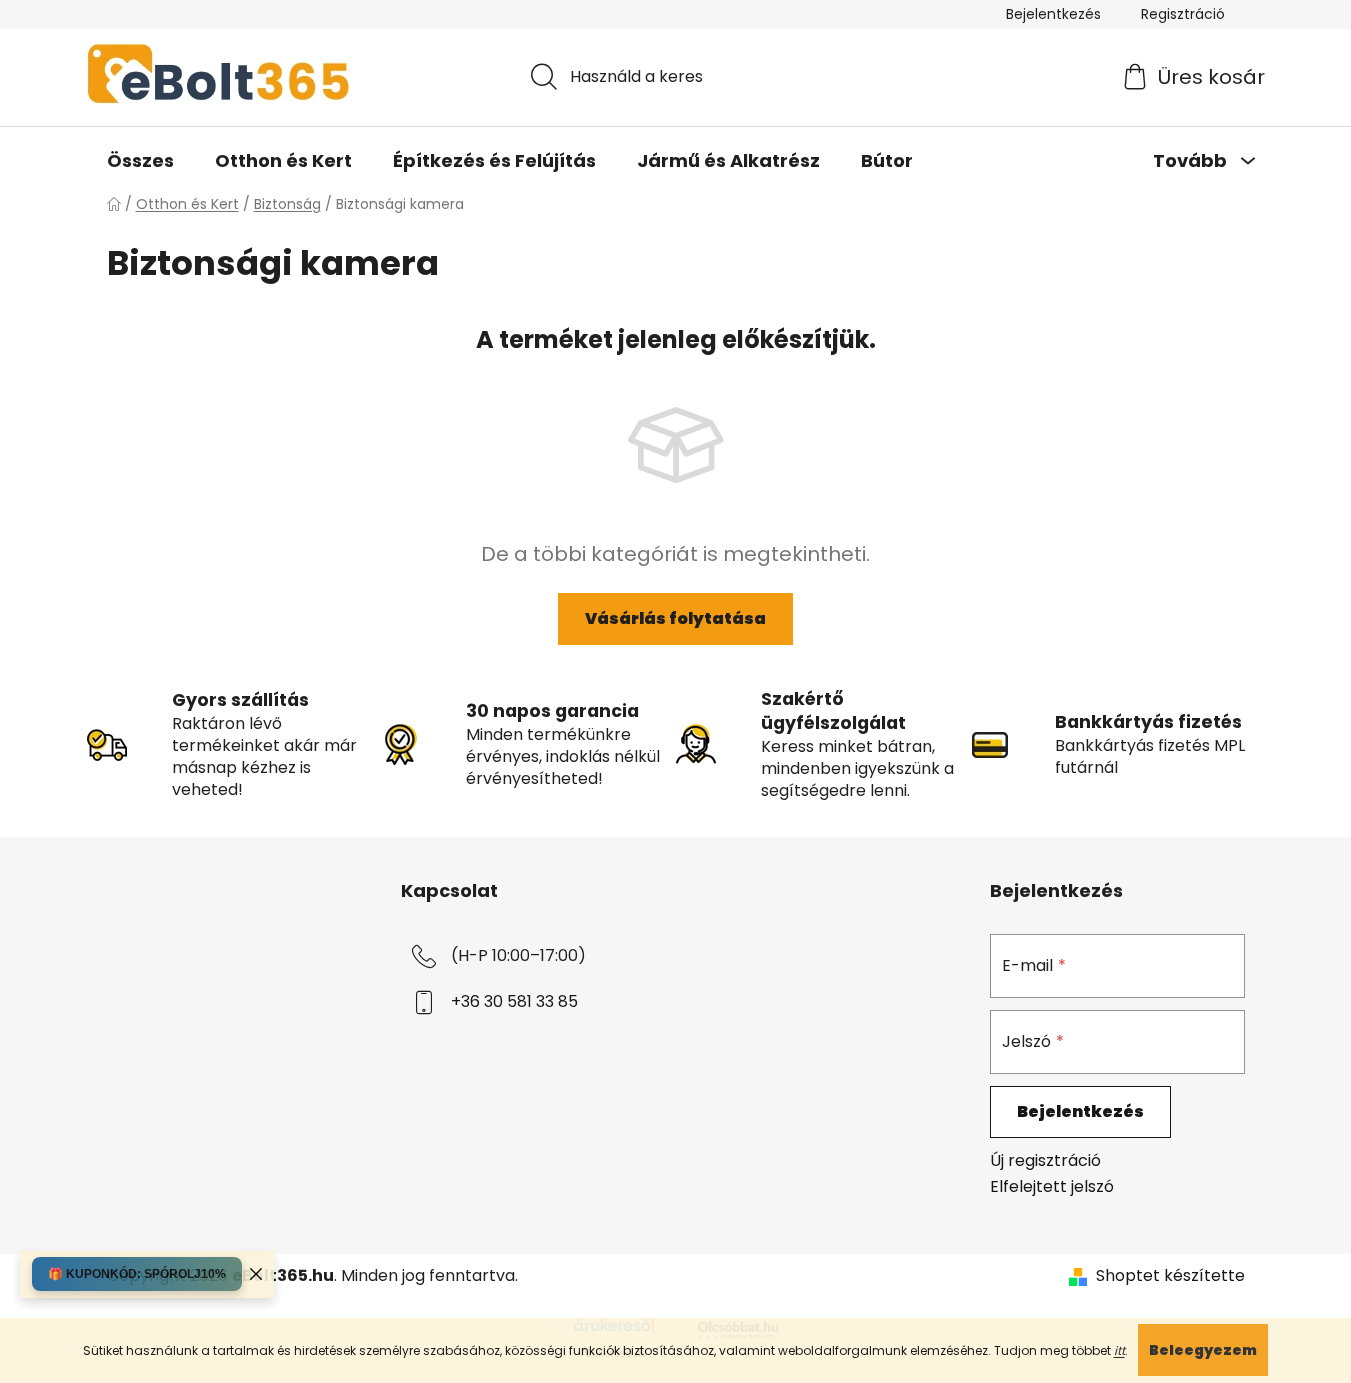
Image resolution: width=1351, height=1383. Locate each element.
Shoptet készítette (1170, 1276)
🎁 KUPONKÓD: (137, 1274)
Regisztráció (1183, 14)
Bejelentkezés (1080, 1111)
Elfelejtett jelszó (1052, 1187)
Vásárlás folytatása (675, 618)
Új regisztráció (1045, 1161)
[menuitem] (140, 161)
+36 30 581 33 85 (514, 1001)
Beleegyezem (1203, 1350)
